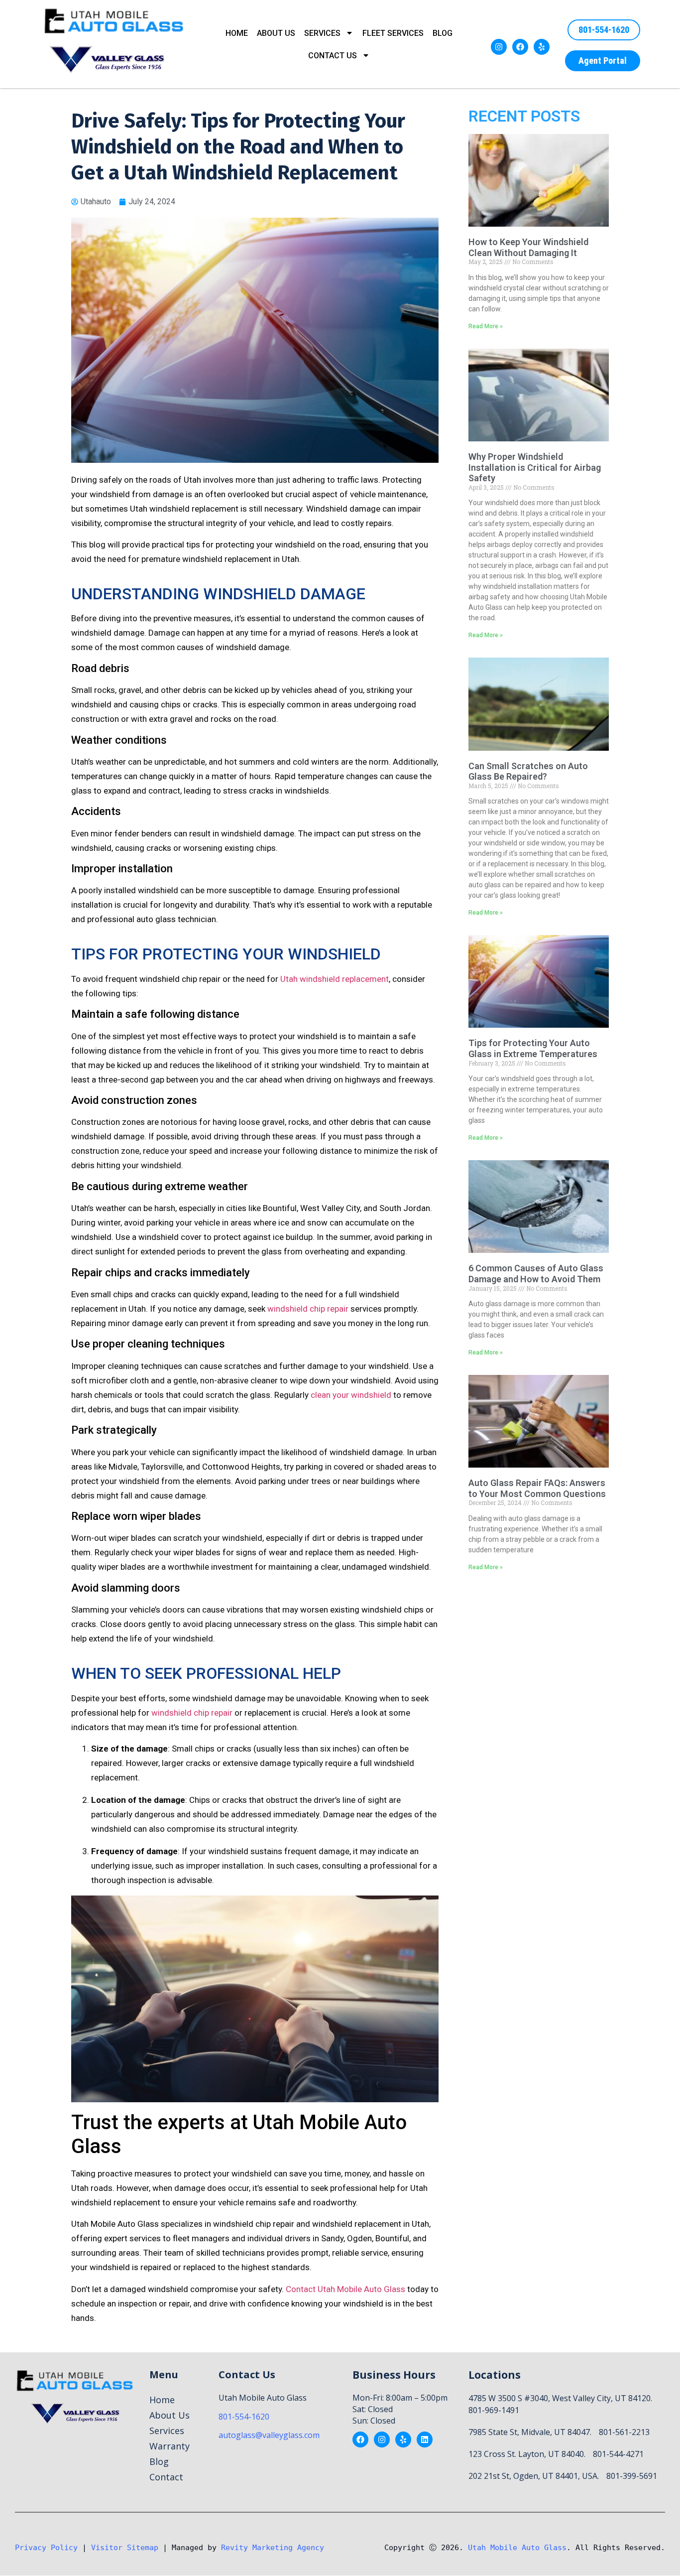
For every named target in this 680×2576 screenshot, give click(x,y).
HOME (237, 33)
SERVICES (322, 33)
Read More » (486, 326)
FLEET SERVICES (393, 33)
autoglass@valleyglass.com (269, 2435)
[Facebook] (520, 47)
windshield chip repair (308, 1309)
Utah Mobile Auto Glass (517, 2548)
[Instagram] (499, 47)
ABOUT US (276, 33)
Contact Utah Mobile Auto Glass (345, 2289)
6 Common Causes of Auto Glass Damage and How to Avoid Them (536, 1274)
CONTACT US (333, 56)
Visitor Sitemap (125, 2548)
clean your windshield (351, 1395)
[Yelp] (542, 47)
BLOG (443, 33)
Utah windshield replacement (335, 979)
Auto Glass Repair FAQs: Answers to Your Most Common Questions (537, 1488)
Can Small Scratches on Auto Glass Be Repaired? (528, 771)
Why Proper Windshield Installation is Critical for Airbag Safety (535, 467)
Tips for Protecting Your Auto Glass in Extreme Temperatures (533, 1048)
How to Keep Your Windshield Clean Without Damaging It (528, 247)
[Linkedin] (425, 2440)
